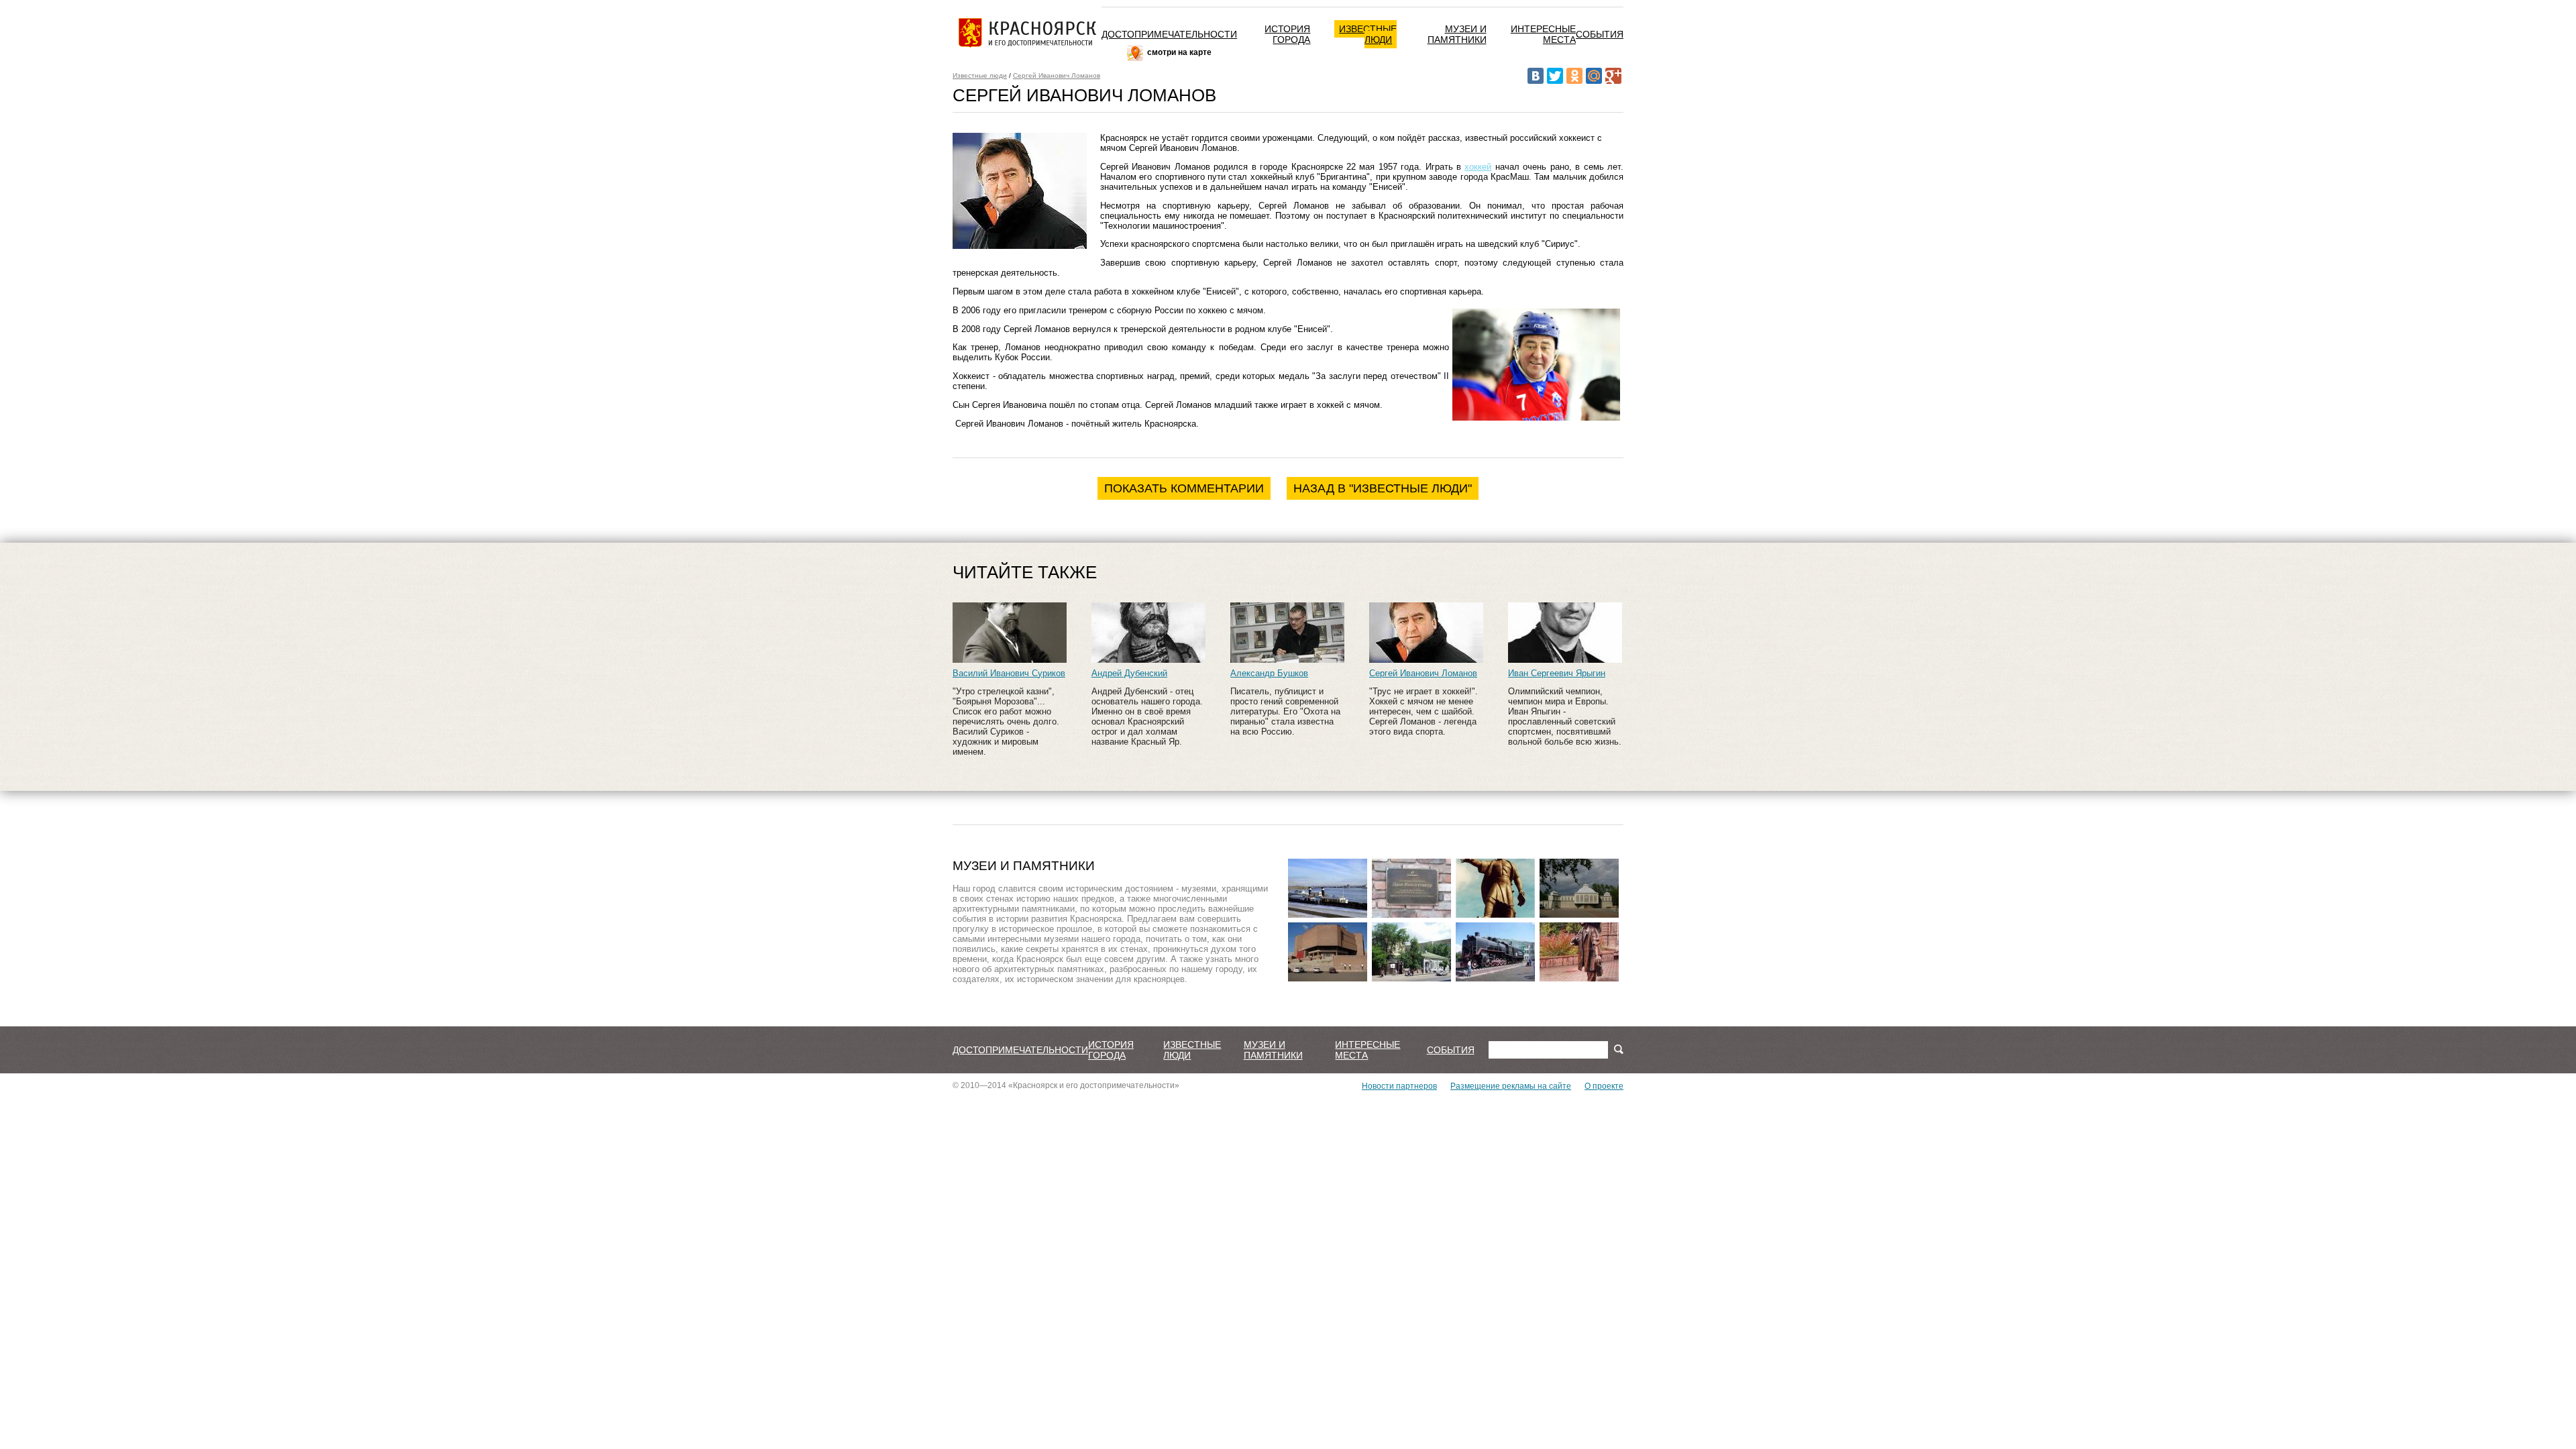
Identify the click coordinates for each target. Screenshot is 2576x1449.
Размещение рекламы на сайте (1511, 1086)
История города (1287, 34)
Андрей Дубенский (1129, 673)
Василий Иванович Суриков (1009, 673)
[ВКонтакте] (1536, 76)
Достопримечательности (1169, 34)
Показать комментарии (1184, 488)
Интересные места (1543, 34)
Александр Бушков (1269, 673)
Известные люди (1368, 34)
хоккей (1478, 167)
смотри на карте (1179, 52)
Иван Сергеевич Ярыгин (1557, 673)
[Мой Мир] (1594, 76)
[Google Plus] (1613, 76)
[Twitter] (1555, 76)
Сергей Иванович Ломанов (1057, 75)
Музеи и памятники (1457, 34)
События (1600, 34)
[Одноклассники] (1574, 76)
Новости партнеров (1399, 1086)
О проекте (1604, 1086)
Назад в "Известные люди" (1383, 488)
